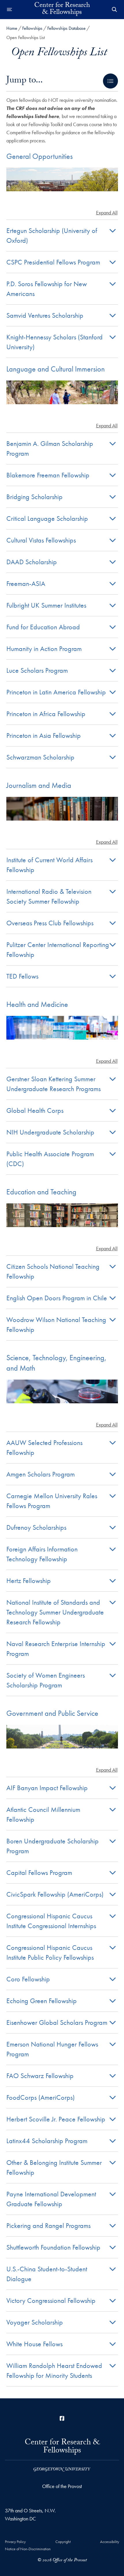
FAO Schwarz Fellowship (40, 2076)
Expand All (107, 213)
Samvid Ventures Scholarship (45, 315)
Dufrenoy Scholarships (36, 1527)
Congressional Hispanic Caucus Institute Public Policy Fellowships (50, 1952)
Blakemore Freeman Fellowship (48, 475)
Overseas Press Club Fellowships (50, 923)
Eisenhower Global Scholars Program (57, 2022)
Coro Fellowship (28, 1979)
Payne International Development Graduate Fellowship (51, 2199)
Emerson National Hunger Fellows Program (52, 2049)
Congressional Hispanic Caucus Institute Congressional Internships (51, 1921)
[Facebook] (62, 2418)
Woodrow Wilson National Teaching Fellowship (56, 1324)
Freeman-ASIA (26, 583)
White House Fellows (34, 2344)
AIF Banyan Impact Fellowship (47, 1788)
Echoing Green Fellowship (42, 2001)
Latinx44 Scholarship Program (47, 2141)
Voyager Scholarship (35, 2322)
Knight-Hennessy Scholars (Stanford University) (55, 342)
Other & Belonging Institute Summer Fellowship (54, 2167)
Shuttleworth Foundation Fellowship (53, 2247)
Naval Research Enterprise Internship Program (56, 1649)
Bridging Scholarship (34, 497)
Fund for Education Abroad (43, 627)
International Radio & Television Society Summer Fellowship (49, 896)
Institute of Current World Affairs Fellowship (49, 865)
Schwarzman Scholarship (40, 757)
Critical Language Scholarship (47, 518)
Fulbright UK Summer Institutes (46, 605)
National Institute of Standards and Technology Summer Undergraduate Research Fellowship (55, 1612)
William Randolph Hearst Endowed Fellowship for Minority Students (54, 2370)
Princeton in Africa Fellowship (46, 714)
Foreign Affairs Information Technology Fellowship (42, 1554)
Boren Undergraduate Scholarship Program (52, 1846)
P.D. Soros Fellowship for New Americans (47, 289)
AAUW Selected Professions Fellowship (44, 1447)
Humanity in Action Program (44, 649)
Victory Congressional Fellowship (51, 2300)
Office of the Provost (62, 2486)
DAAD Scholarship (32, 562)
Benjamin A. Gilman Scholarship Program (50, 448)
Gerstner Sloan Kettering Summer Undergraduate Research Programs (53, 1084)
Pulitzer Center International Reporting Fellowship (58, 949)
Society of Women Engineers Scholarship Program (46, 1680)
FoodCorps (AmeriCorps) (41, 2097)
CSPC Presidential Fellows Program (53, 262)
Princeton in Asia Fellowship (44, 735)
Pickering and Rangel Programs (48, 2225)
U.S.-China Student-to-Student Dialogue (47, 2274)
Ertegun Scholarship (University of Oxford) (52, 235)
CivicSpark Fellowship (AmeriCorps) (55, 1894)
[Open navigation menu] (10, 10)
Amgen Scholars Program (41, 1474)
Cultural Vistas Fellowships (41, 540)
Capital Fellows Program (39, 1872)
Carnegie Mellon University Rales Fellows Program (52, 1501)
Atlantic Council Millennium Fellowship (43, 1814)
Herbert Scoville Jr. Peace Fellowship (56, 2119)
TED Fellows (22, 976)
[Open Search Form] (114, 10)
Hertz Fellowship (29, 1581)
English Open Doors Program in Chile (57, 1298)
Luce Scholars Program (37, 670)
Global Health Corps (35, 1110)
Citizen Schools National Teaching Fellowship (53, 1271)
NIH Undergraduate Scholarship (50, 1132)
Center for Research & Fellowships (62, 10)
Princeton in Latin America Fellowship (56, 692)
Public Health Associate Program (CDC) (50, 1159)
